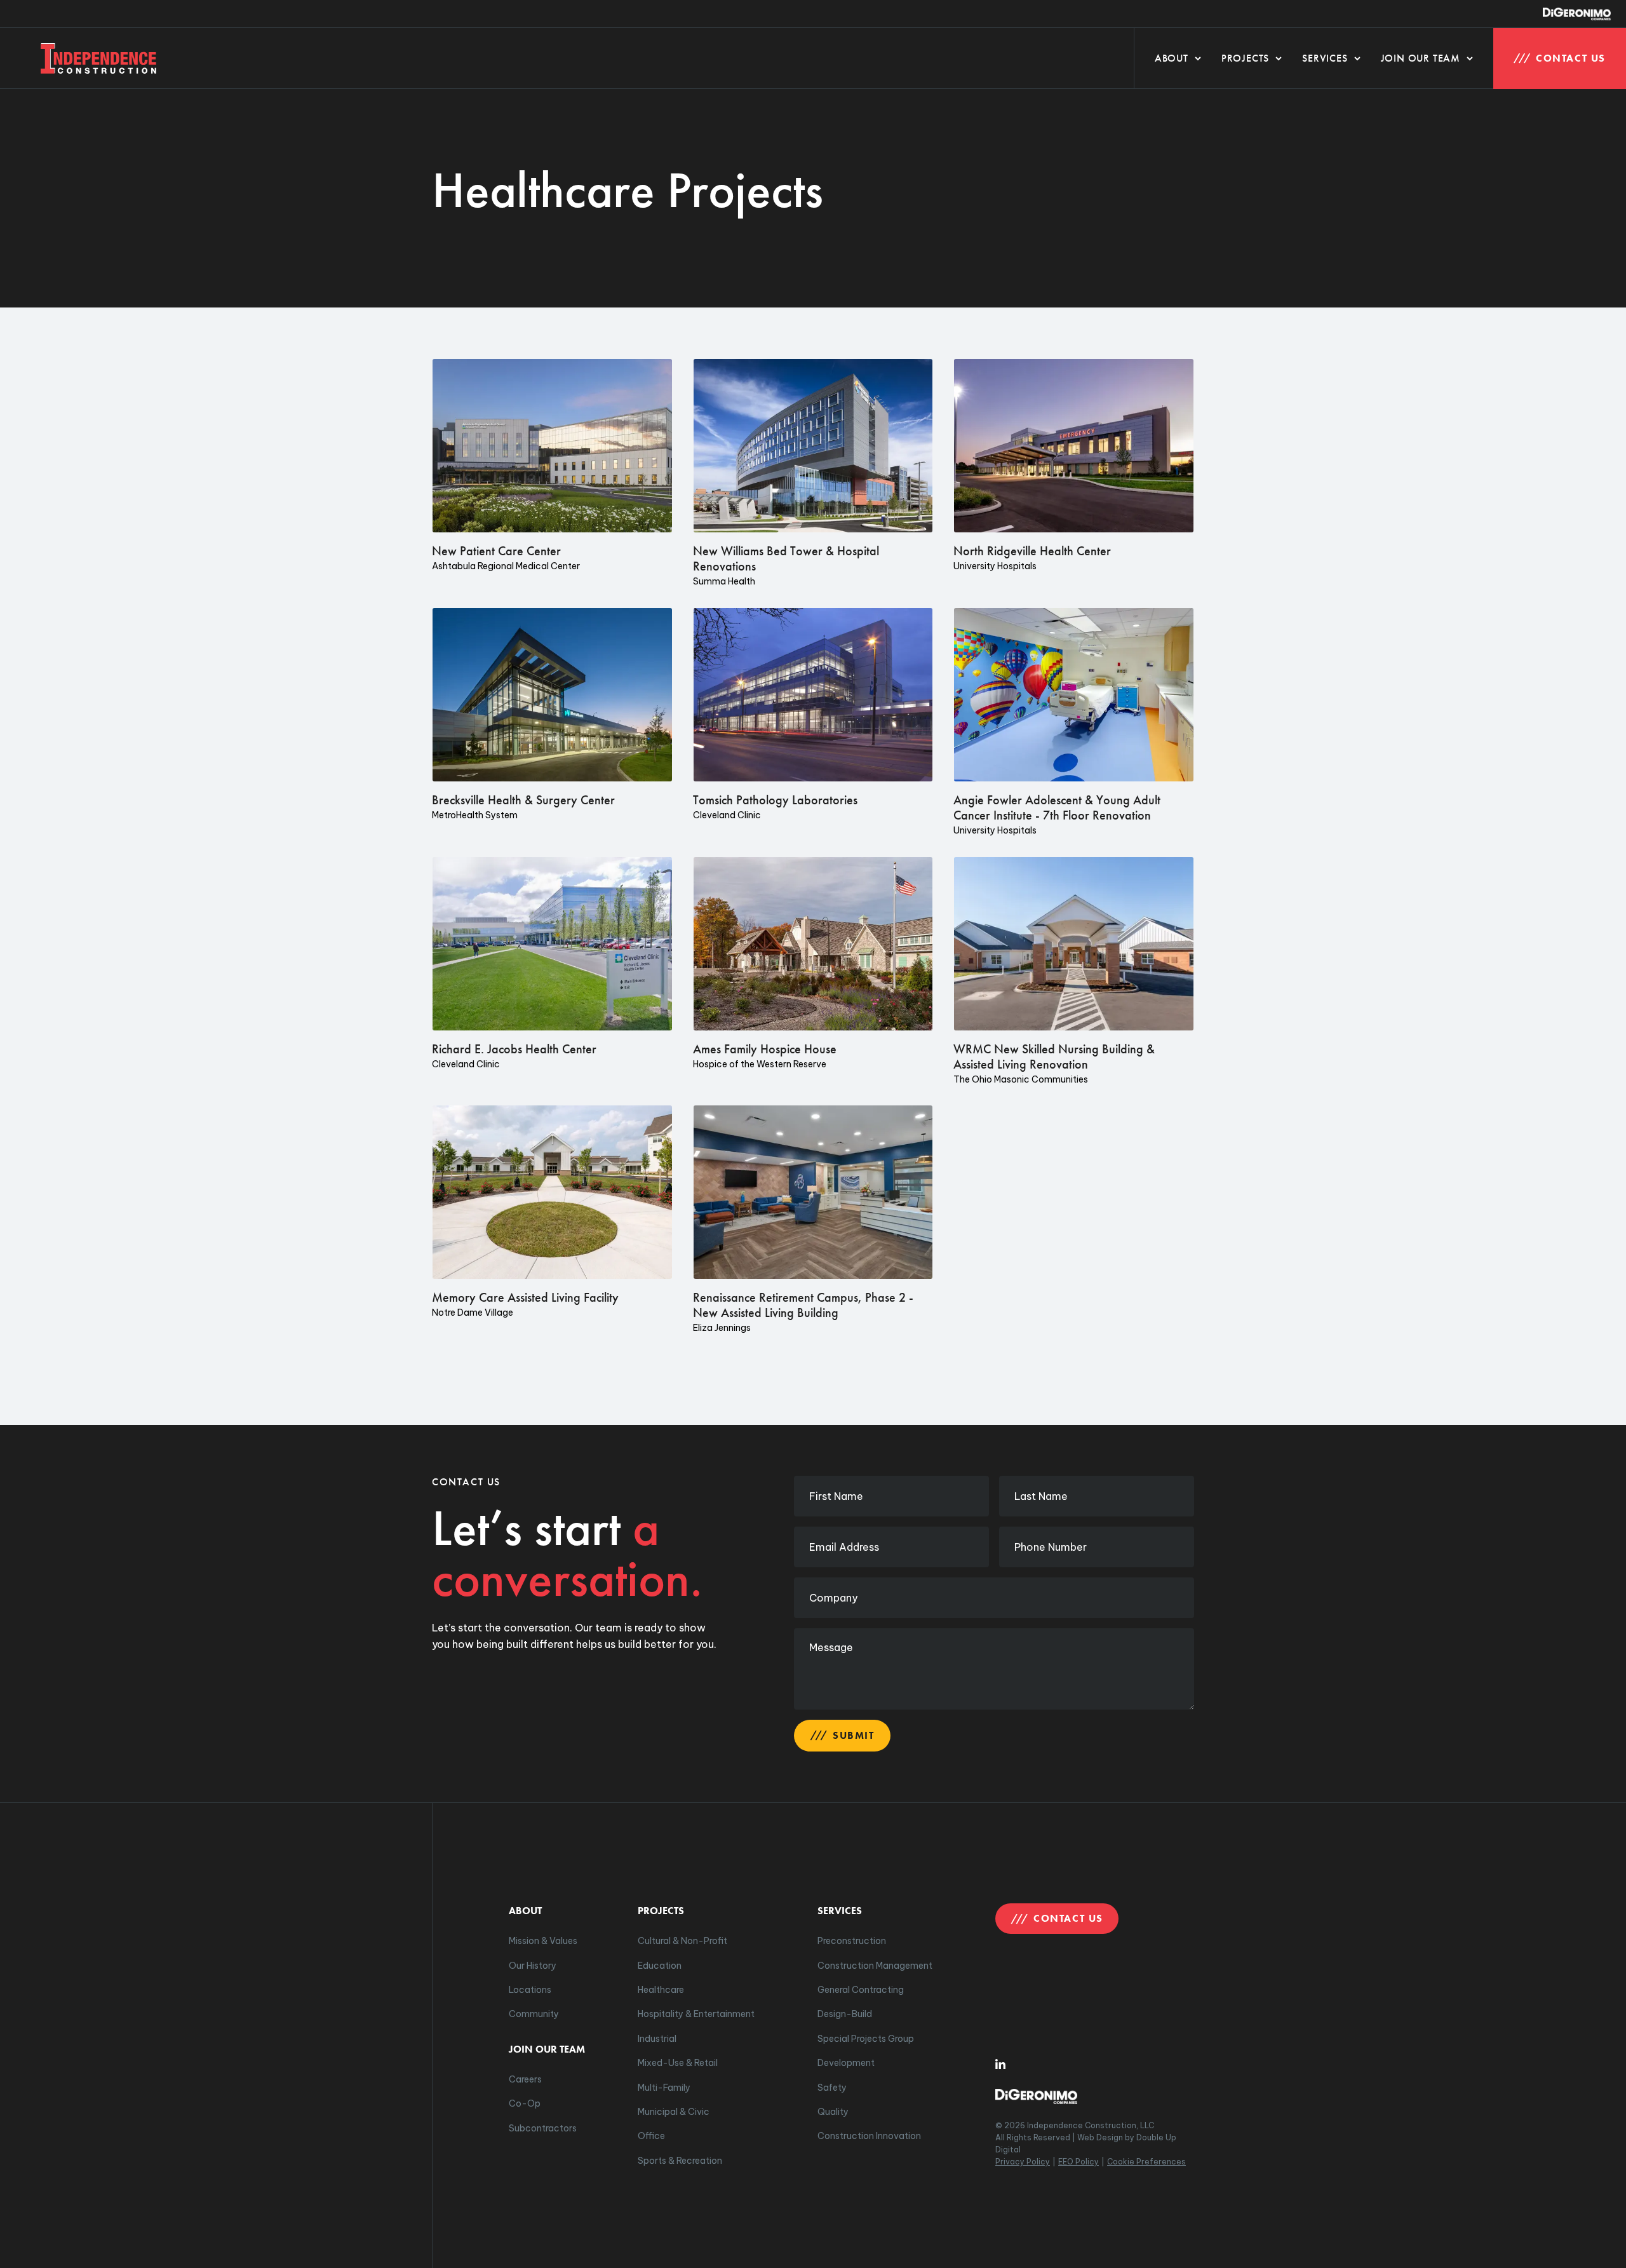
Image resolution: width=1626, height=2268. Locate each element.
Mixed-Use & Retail (678, 2063)
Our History (533, 1966)
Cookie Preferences (1146, 2162)
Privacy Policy (1023, 2162)
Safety (832, 2088)
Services (1325, 58)
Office (651, 2136)
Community (534, 2014)
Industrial (657, 2039)
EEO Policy (1078, 2162)
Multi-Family (664, 2088)
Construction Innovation (869, 2136)
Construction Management (875, 1966)
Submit (854, 1735)
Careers (525, 2079)
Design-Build (845, 2014)
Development (846, 2063)
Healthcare (661, 1990)
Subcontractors (543, 2128)
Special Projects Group (866, 2039)
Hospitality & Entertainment (696, 2014)
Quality (833, 2112)
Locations (530, 1990)
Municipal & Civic (674, 2112)
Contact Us (1571, 58)
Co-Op (525, 2103)
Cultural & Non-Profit (682, 1941)
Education (660, 1966)
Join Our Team (1421, 58)
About (1172, 58)
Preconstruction (852, 1941)
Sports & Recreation (680, 2161)
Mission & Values (543, 1941)
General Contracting (861, 1990)
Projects (1245, 58)
